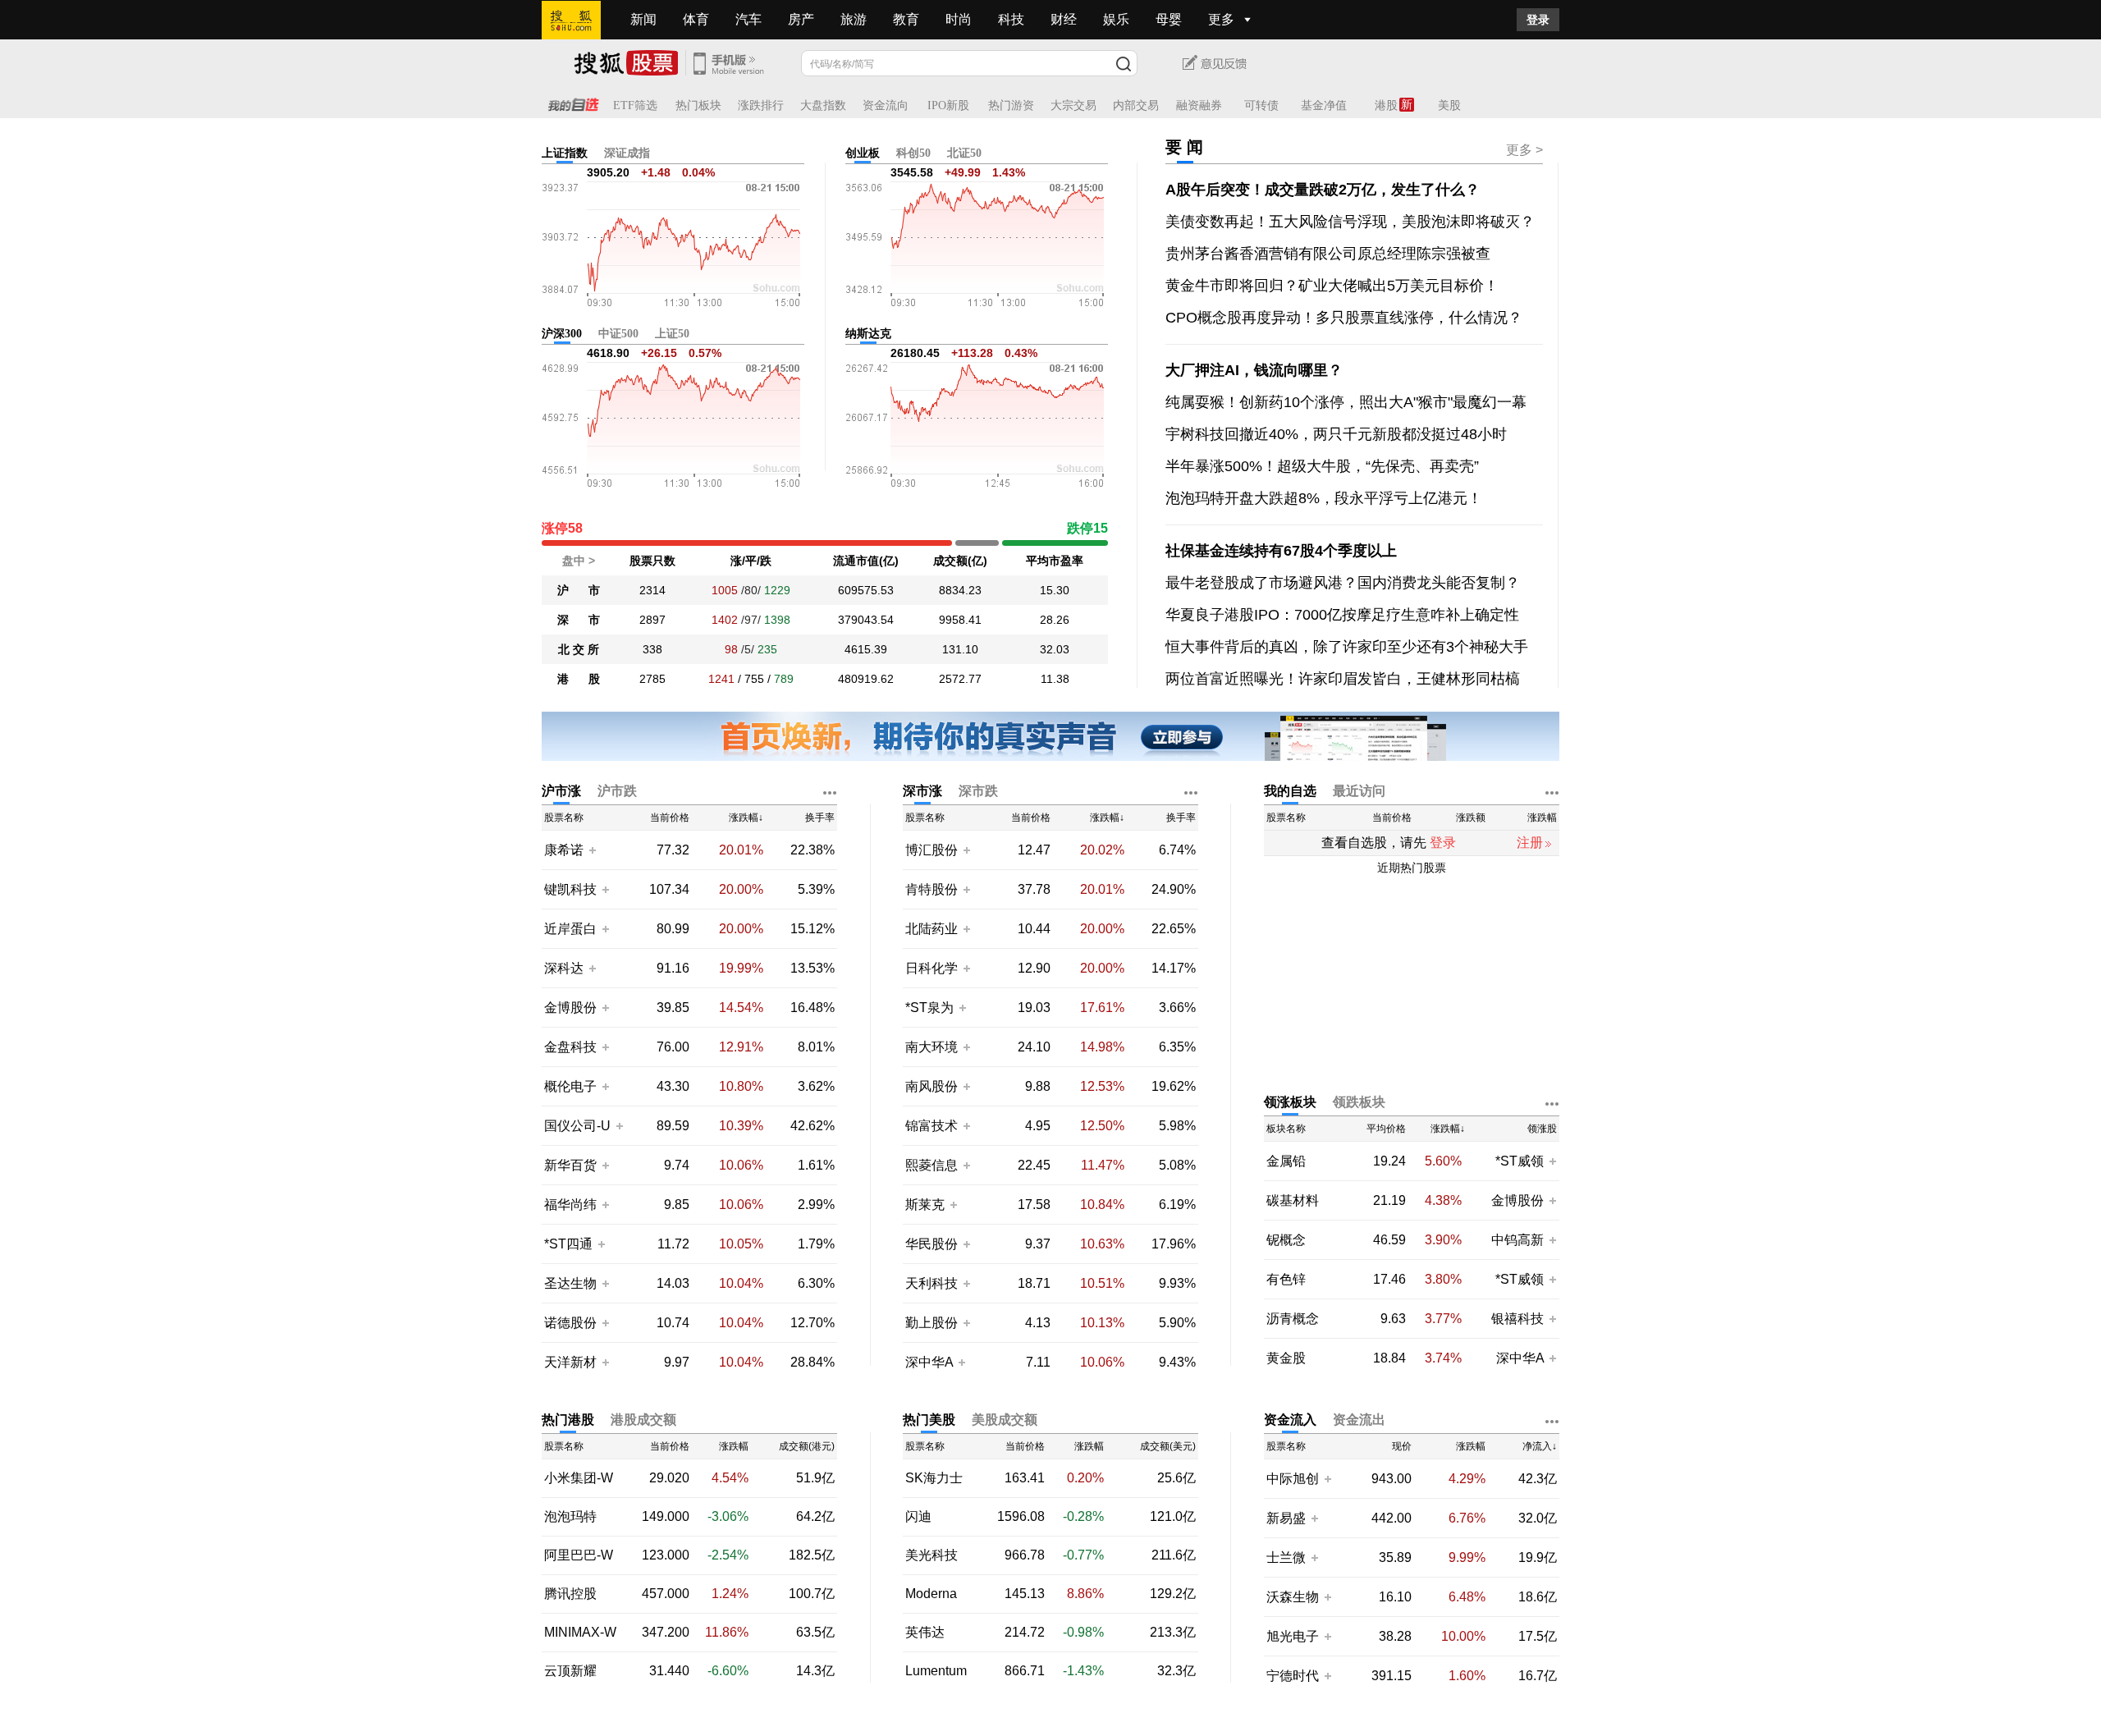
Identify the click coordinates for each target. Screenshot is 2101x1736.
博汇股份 (931, 850)
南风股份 (931, 1086)
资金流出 (1359, 1420)
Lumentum (936, 1671)
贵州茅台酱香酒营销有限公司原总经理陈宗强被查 (1328, 254)
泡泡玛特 (570, 1517)
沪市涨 (561, 791)
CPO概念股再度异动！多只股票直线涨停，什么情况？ (1344, 318)
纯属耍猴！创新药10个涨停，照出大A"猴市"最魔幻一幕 (1346, 402)
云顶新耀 (570, 1671)
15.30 (1055, 590)
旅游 (854, 19)
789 (784, 679)
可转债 (1261, 105)
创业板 (863, 153)
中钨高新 (1517, 1240)
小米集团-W (579, 1478)
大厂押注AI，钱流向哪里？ (1254, 370)
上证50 (672, 334)
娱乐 (1116, 19)
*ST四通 (568, 1244)
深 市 (579, 620)
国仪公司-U (577, 1126)
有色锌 (1286, 1280)
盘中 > (579, 561)
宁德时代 (1293, 1676)
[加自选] (592, 850)
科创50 (913, 153)
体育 (696, 19)
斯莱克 (927, 1205)
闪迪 (918, 1517)
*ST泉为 (931, 1008)
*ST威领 (1521, 1161)
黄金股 (1286, 1358)
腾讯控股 (570, 1594)
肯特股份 (931, 889)
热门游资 (1011, 105)
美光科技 (931, 1555)
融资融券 (1199, 105)
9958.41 (960, 620)
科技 (1011, 19)
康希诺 (564, 850)
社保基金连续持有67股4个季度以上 (1281, 551)
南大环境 (931, 1047)
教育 (906, 19)
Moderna (931, 1594)
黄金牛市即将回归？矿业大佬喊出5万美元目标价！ (1332, 286)
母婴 (1169, 19)
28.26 (1055, 620)
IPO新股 (948, 105)
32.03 (1055, 649)
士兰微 (1286, 1557)
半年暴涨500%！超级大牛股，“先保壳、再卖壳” (1322, 466)
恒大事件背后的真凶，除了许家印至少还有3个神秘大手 (1347, 647)
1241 (721, 679)
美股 (1449, 105)
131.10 (960, 649)
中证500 (618, 334)
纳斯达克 (868, 334)
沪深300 (562, 334)
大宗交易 (1073, 105)
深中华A (931, 1362)
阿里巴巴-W (579, 1555)
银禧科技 (1517, 1319)
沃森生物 (1293, 1597)
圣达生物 (570, 1283)
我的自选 (1290, 791)
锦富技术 (931, 1126)
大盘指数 (823, 105)
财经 (1064, 19)
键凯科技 (570, 889)
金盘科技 (570, 1047)
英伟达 (925, 1633)
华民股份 (931, 1244)
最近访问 (1359, 791)
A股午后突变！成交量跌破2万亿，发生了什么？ (1323, 190)
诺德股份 (570, 1323)
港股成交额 (643, 1420)
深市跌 (978, 791)
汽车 (748, 19)
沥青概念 (1293, 1319)
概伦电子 (570, 1086)
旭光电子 (1293, 1636)
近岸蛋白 (570, 929)
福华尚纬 (570, 1205)
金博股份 (570, 1008)
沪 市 (579, 590)
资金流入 (1290, 1420)
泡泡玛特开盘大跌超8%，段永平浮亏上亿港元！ (1324, 498)
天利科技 (931, 1283)
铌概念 (1286, 1240)
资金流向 (886, 105)
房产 (801, 19)
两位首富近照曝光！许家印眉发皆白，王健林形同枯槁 (1343, 679)
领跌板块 (1359, 1102)
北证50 (964, 153)
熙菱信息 (931, 1165)
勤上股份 (931, 1323)
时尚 (959, 19)
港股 (1386, 105)
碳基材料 (1293, 1201)
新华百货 (570, 1165)
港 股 (579, 679)
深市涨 (922, 791)
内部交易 (1136, 105)
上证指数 (565, 153)
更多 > (1524, 150)
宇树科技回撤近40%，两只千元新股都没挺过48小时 (1336, 434)
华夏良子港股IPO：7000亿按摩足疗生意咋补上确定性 (1342, 615)
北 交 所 (579, 649)
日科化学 (931, 968)
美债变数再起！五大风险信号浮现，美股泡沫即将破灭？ (1350, 222)
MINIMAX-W (580, 1633)
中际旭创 (1293, 1479)
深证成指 (627, 153)
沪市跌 (617, 791)
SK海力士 (934, 1478)
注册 (1530, 843)
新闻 (643, 19)
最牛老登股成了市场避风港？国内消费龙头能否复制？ (1343, 583)
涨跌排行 (761, 105)
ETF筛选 (635, 105)
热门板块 (698, 105)
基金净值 (1324, 105)
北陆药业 (931, 929)
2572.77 (960, 679)
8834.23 (960, 590)
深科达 (564, 968)
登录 (1538, 20)
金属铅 (1286, 1161)
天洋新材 (570, 1362)
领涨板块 (1290, 1102)
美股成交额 (1005, 1420)
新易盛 (1286, 1518)
